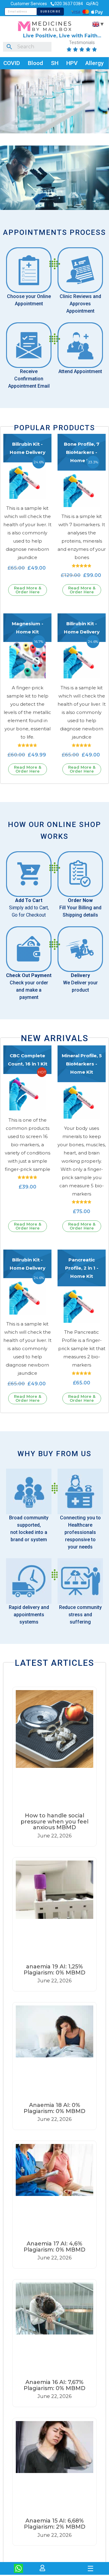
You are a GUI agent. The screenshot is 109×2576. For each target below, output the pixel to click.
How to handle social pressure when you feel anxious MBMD (54, 1822)
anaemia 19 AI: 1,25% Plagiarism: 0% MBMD (54, 1970)
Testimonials (82, 43)
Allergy (94, 63)
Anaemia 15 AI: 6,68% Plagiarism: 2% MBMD (55, 2524)
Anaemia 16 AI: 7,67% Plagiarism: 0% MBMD (54, 2385)
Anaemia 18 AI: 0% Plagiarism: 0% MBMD (54, 2108)
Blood (35, 63)
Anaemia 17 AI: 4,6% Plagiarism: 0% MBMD (54, 2247)
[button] (55, 2561)
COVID (12, 63)
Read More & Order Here (28, 590)
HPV (72, 63)
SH (55, 63)
